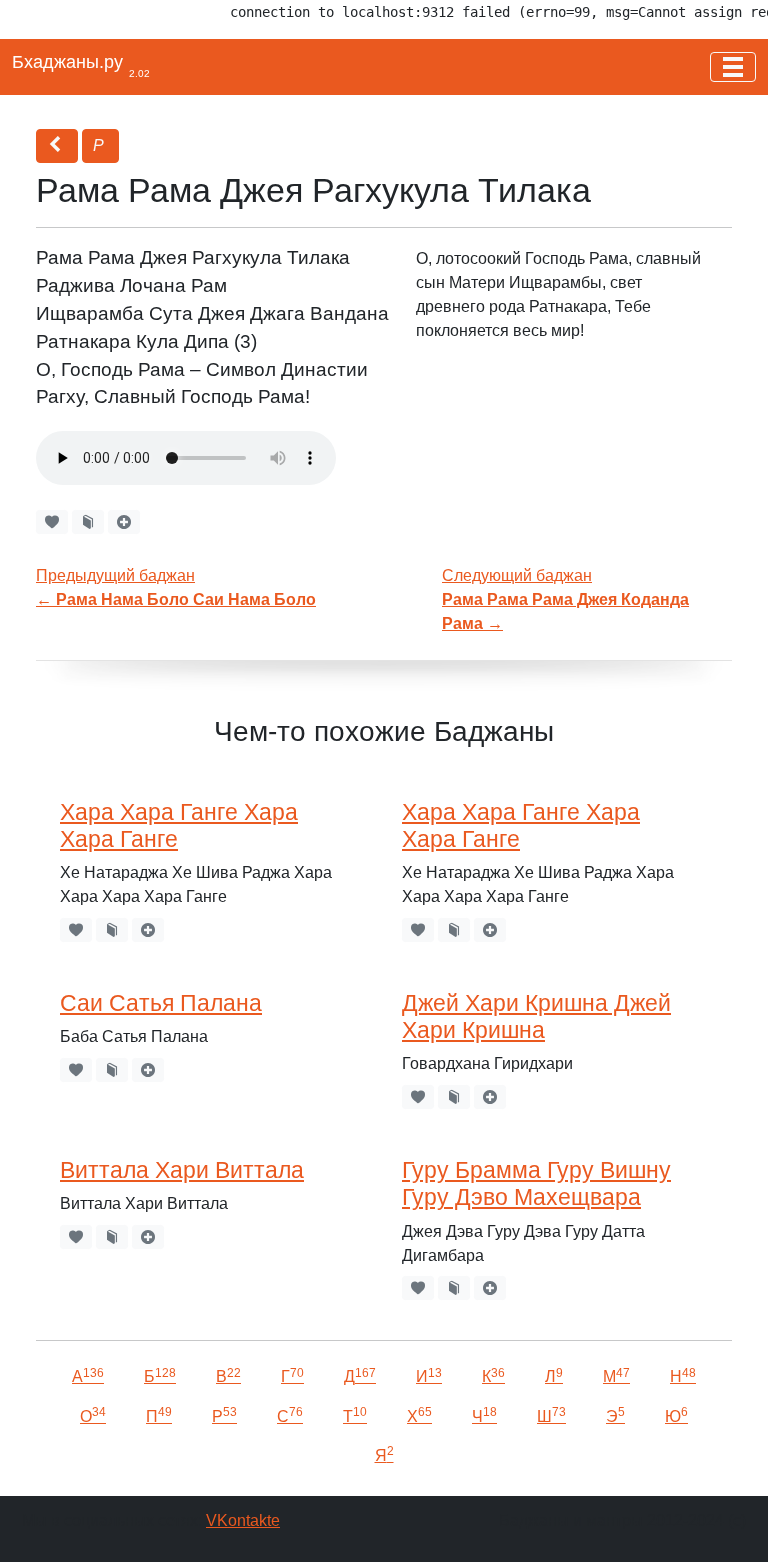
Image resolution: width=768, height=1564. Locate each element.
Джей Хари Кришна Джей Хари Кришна (536, 1016)
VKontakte (243, 1520)
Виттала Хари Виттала (182, 1170)
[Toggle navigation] (733, 67)
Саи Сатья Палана (161, 1003)
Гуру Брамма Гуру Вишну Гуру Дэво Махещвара (536, 1183)
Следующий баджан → (565, 599)
